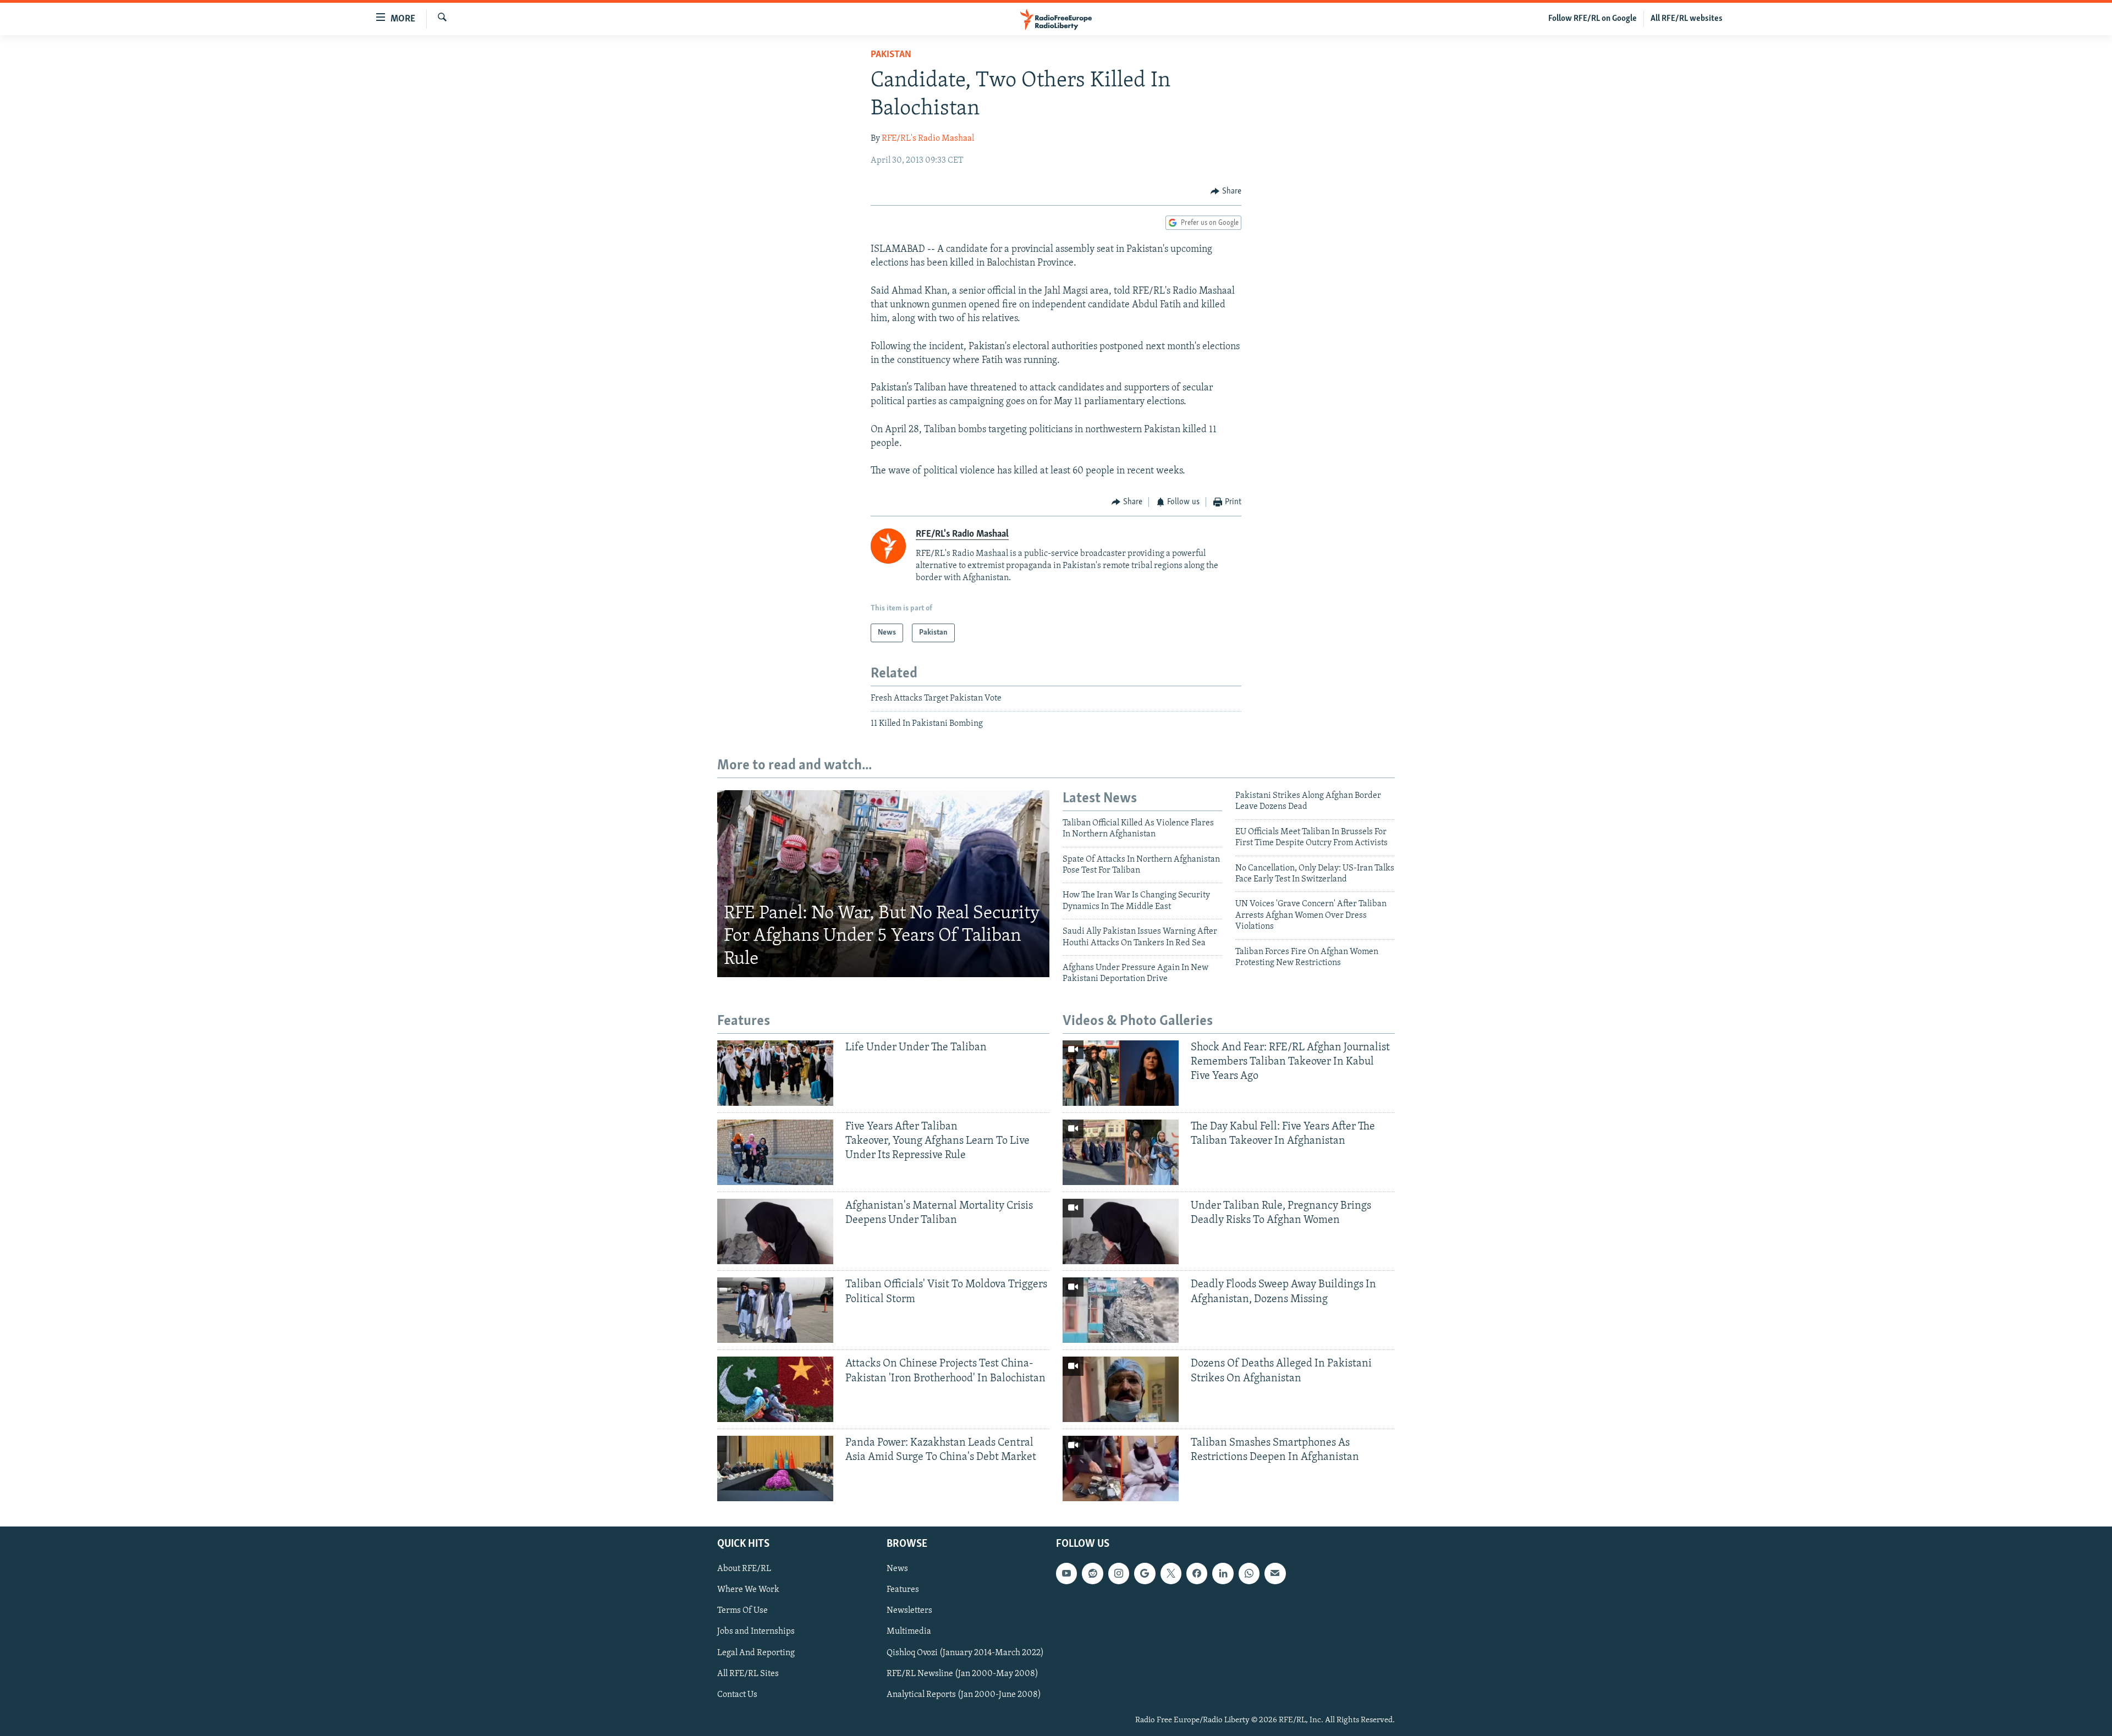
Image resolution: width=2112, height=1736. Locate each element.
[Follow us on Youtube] (1066, 1573)
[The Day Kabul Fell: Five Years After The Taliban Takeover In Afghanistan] (1121, 1152)
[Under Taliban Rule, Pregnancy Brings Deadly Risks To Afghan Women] (1121, 1231)
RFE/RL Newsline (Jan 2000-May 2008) (963, 1674)
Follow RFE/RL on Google (1593, 19)
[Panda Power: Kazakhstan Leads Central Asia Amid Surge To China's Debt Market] (775, 1468)
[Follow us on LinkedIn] (1223, 1573)
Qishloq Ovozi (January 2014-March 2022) (965, 1653)
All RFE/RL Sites (748, 1674)
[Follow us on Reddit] (1092, 1573)
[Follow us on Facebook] (1197, 1573)
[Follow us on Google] (1145, 1573)
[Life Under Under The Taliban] (775, 1073)
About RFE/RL (744, 1569)
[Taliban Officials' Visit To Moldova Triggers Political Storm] (775, 1310)
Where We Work (748, 1590)
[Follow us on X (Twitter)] (1171, 1573)
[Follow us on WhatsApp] (1249, 1573)
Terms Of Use (743, 1611)
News (897, 1569)
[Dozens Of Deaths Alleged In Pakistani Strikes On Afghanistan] (1121, 1389)
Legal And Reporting (756, 1653)
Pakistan (891, 55)
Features (903, 1590)
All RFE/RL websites (1687, 19)
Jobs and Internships (756, 1632)
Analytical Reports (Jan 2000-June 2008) (964, 1695)
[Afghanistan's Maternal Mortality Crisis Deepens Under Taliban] (775, 1231)
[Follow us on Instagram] (1119, 1573)
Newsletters (909, 1611)
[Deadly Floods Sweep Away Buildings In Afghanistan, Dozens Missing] (1121, 1310)
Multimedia (909, 1632)
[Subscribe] (1275, 1573)
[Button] (1226, 191)
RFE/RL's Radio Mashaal (928, 139)
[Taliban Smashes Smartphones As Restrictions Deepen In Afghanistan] (1121, 1468)
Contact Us (737, 1695)
